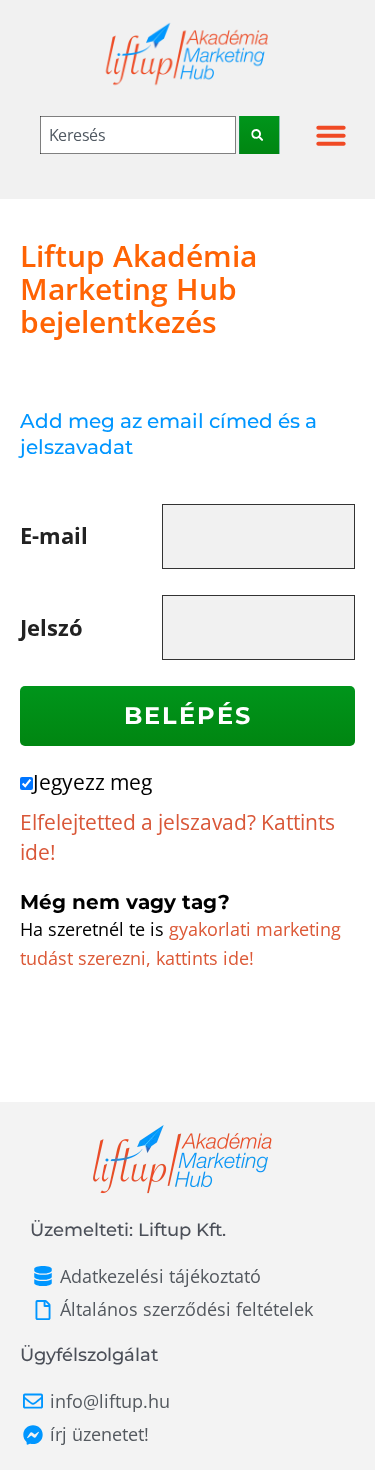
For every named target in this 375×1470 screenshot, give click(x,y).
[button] (331, 135)
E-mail (54, 535)
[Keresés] (259, 135)
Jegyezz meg (92, 782)
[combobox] (138, 135)
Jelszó (51, 627)
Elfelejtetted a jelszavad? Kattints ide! (177, 837)
